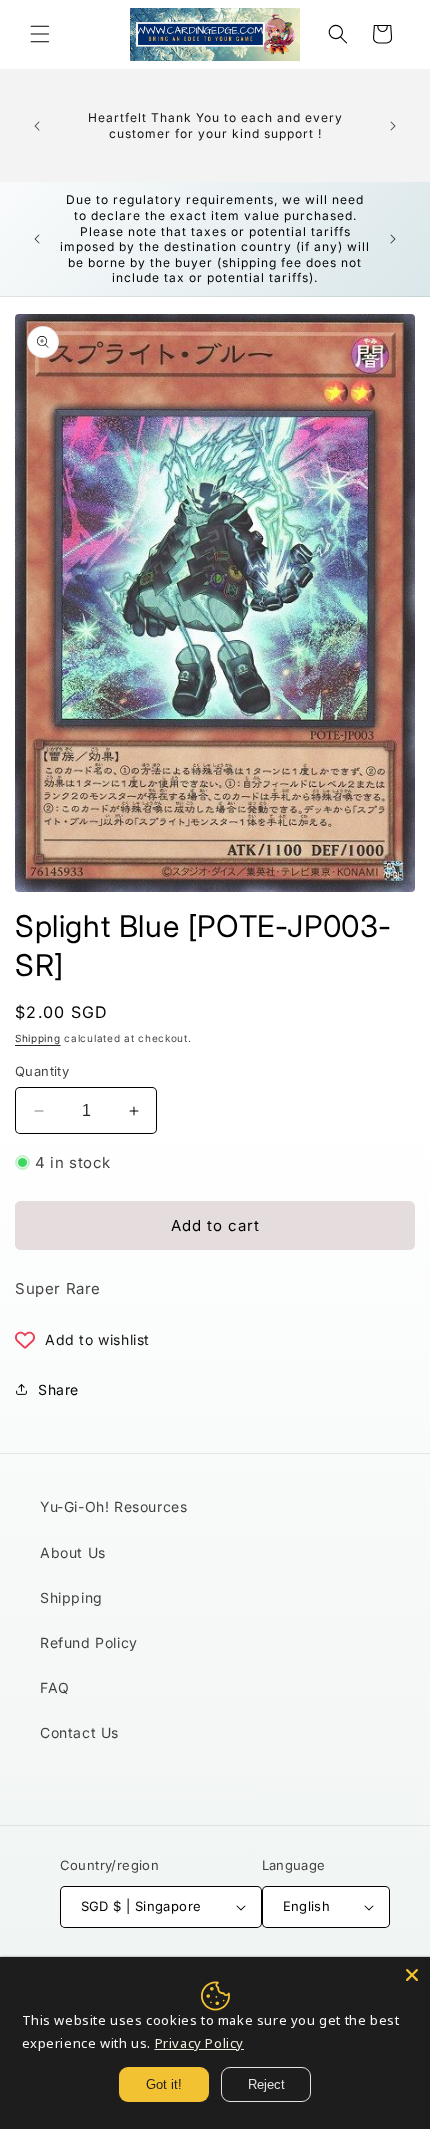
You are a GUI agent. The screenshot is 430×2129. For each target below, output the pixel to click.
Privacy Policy (199, 2043)
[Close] (412, 1975)
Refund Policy (89, 1642)
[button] (40, 34)
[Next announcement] (393, 126)
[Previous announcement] (37, 126)
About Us (73, 1552)
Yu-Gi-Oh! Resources (113, 1506)
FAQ (55, 1687)
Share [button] (58, 1389)
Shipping (38, 1038)
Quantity (42, 1071)
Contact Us (79, 1732)
